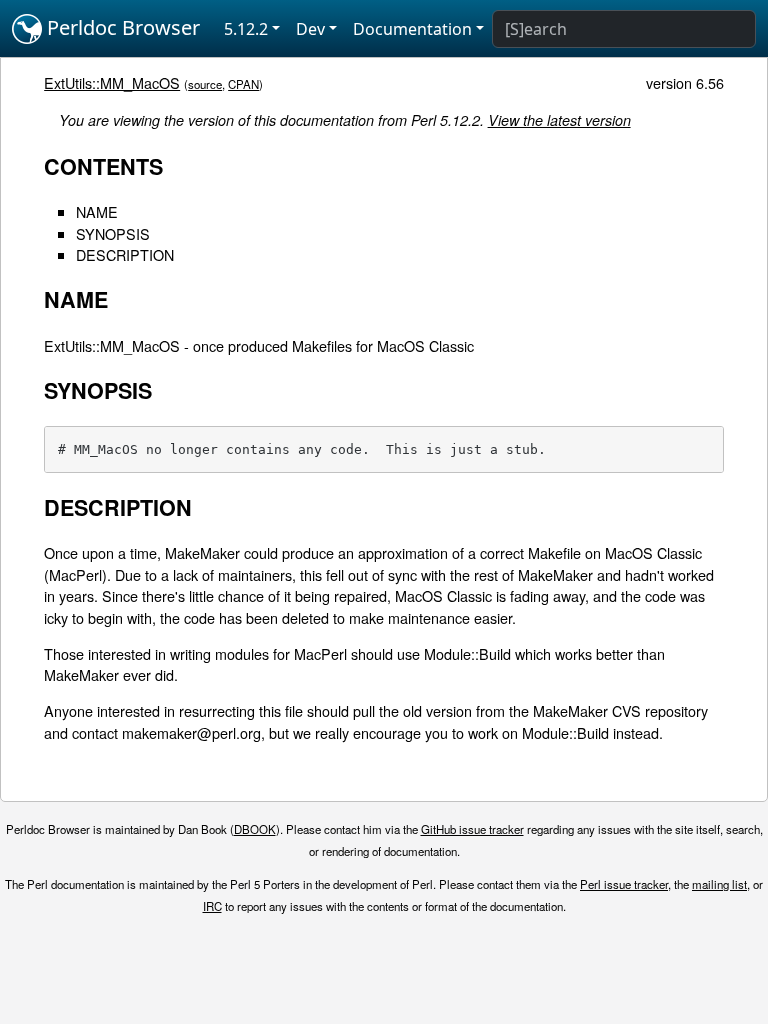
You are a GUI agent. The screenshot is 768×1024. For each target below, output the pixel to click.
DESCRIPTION (125, 254)
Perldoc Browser (121, 27)
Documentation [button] (412, 29)
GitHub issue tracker (472, 829)
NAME (97, 211)
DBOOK (255, 829)
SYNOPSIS (113, 233)
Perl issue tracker (624, 884)
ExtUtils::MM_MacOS (112, 82)
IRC (212, 906)
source (205, 84)
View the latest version (559, 120)
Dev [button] (310, 29)
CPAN (243, 84)
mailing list (719, 884)
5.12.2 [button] (246, 29)
